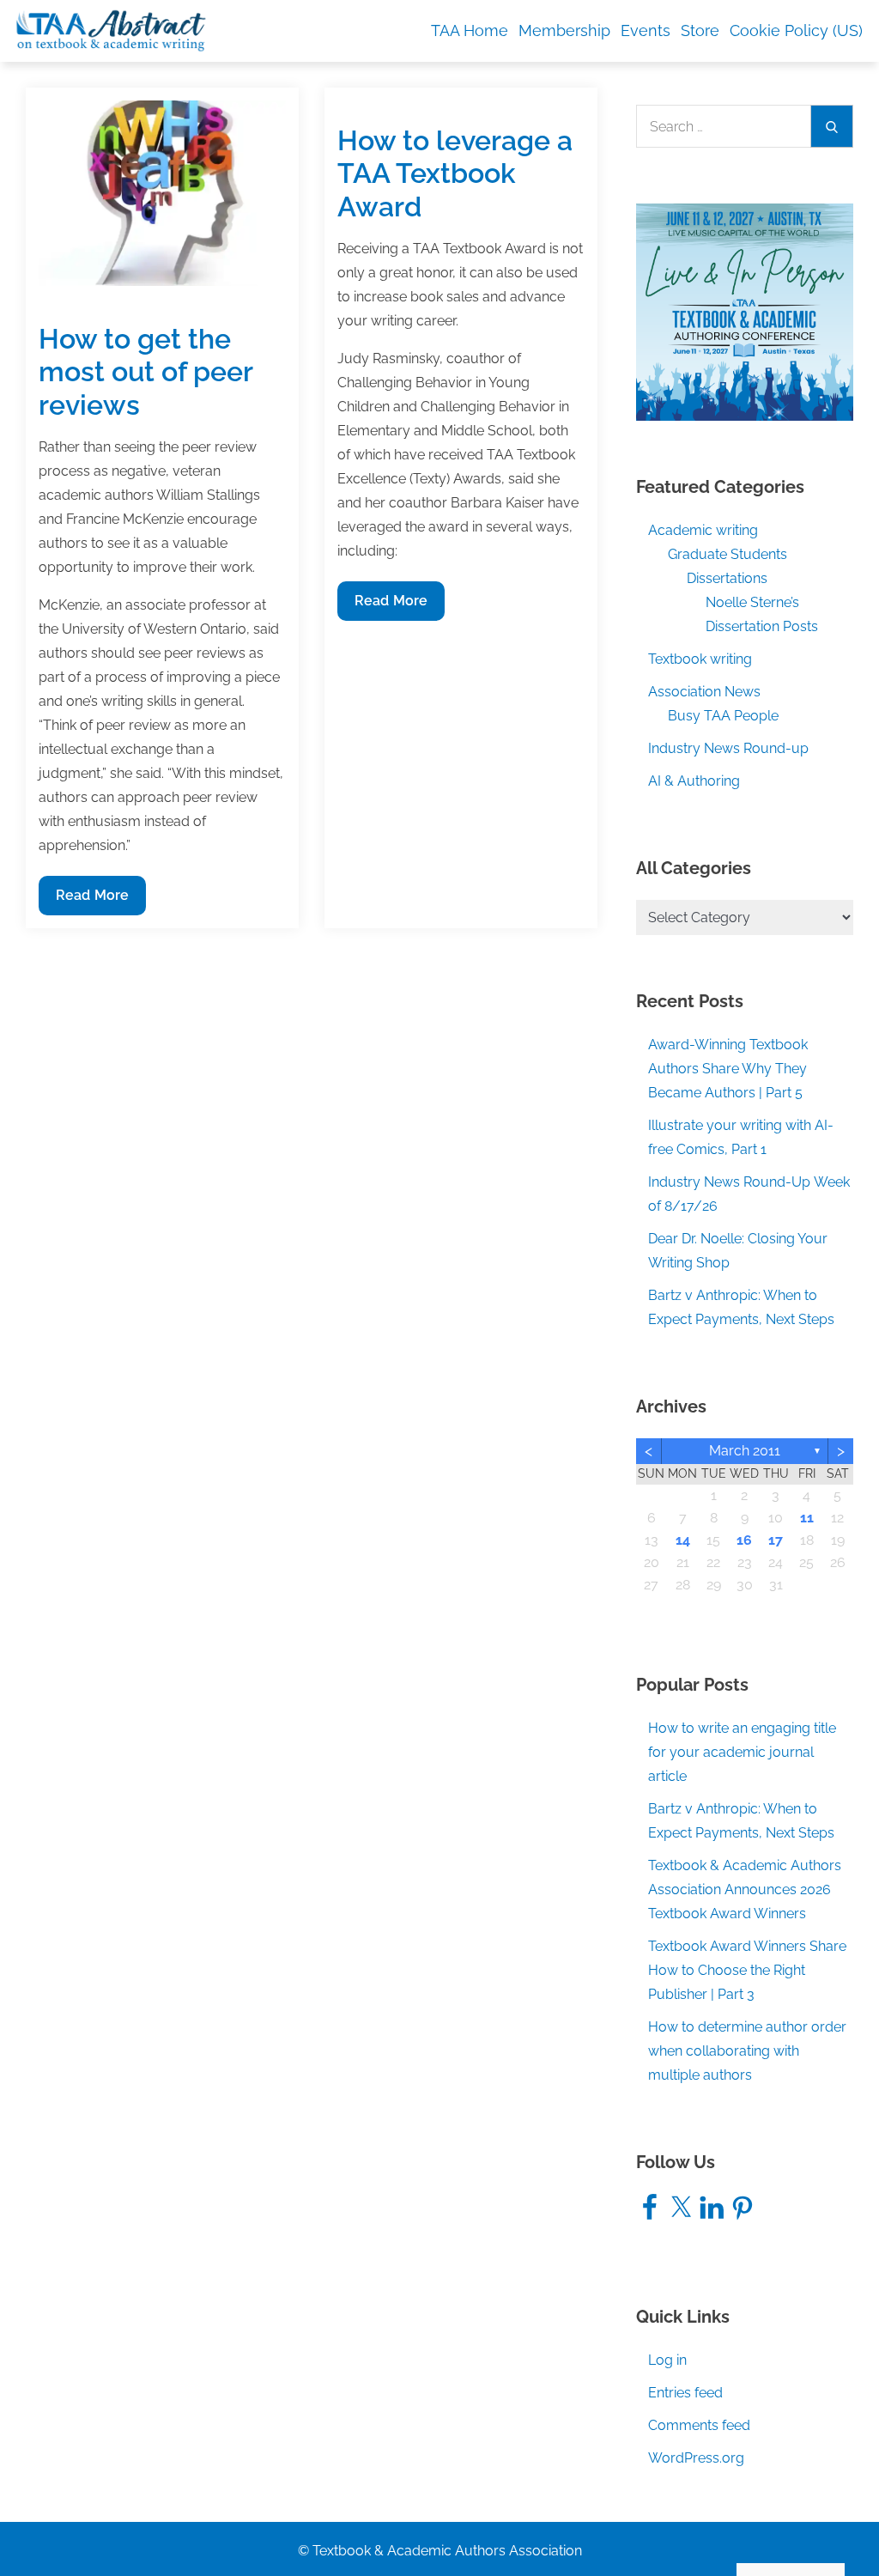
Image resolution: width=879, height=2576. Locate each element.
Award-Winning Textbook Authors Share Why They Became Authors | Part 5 (728, 1069)
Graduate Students (727, 554)
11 (807, 1518)
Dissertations (727, 578)
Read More (92, 901)
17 (776, 1540)
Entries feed (685, 2393)
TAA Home (470, 30)
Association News (704, 692)
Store (700, 30)
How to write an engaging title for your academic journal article (742, 1752)
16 (744, 1540)
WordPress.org (696, 2458)
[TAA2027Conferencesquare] (745, 311)
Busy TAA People (723, 716)
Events (646, 30)
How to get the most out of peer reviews (145, 372)
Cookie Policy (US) (796, 30)
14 (683, 1540)
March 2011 (745, 1451)
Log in (667, 2360)
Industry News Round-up (728, 748)
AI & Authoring (694, 781)
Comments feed (699, 2425)
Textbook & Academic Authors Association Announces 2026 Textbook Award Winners (745, 1889)
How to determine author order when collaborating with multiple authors (747, 2051)
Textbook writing (700, 659)
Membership (564, 30)
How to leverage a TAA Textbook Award (455, 173)
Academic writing (703, 530)
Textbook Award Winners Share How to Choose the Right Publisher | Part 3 (747, 1970)
